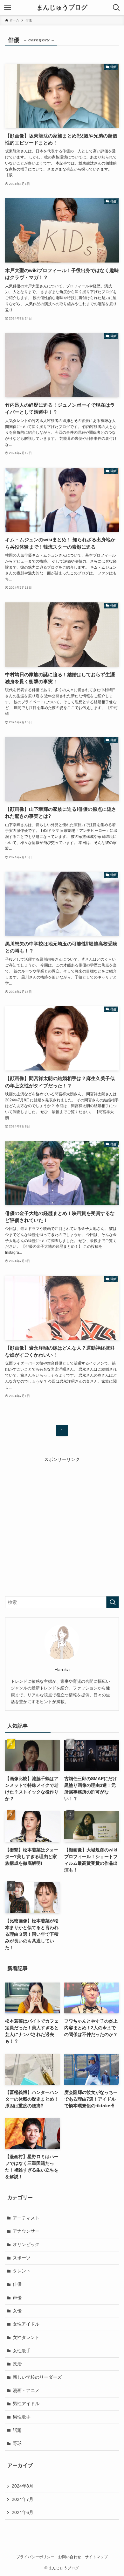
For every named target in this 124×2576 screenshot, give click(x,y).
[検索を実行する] (113, 1602)
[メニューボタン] (8, 8)
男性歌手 (22, 2417)
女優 (17, 2311)
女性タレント (26, 2337)
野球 (17, 2443)
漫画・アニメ (26, 2390)
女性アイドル (26, 2324)
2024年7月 (23, 2499)
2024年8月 (23, 2486)
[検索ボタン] (116, 8)
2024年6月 (23, 2512)
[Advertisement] (62, 1525)
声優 (17, 2298)
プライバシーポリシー (35, 2557)
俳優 (17, 2284)
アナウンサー (26, 2231)
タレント (22, 2271)
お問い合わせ (70, 2557)
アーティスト (26, 2218)
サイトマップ (96, 2557)
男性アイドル (26, 2404)
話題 (17, 2430)
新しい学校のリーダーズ (37, 2377)
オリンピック (26, 2244)
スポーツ (22, 2258)
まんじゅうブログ (62, 8)
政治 (17, 2364)
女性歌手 (22, 2351)
